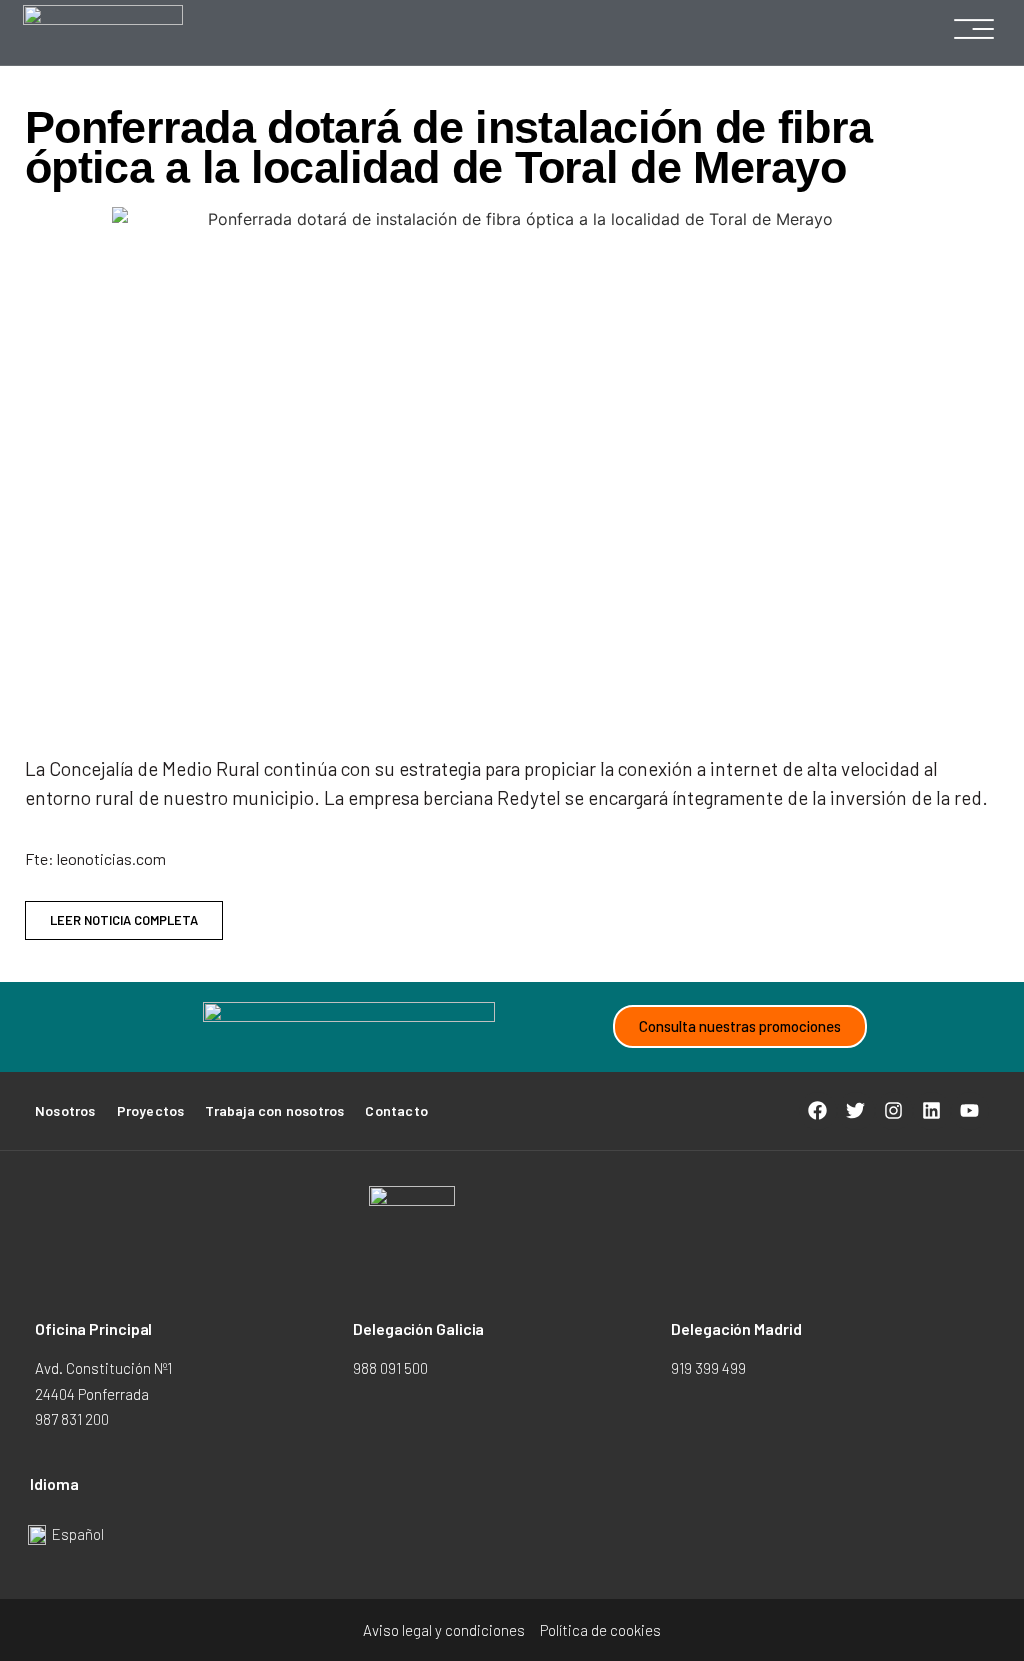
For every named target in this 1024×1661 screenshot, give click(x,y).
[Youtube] (970, 1111)
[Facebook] (818, 1111)
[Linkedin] (932, 1111)
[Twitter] (856, 1111)
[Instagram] (894, 1111)
